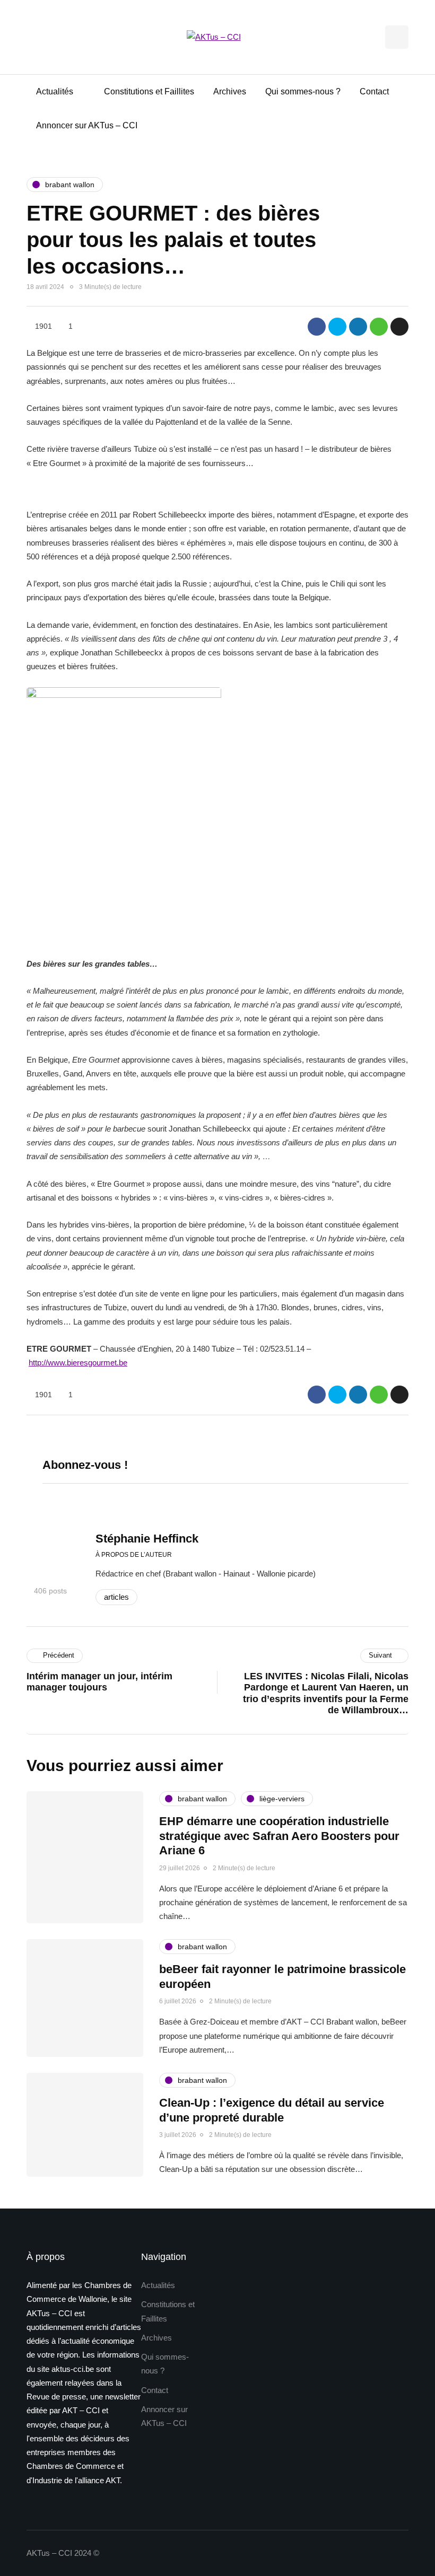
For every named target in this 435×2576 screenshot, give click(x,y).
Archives (230, 91)
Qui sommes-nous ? (303, 91)
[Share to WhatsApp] (379, 327)
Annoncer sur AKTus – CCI (87, 125)
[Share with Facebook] (317, 327)
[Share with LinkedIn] (358, 327)
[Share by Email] (399, 327)
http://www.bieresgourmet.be (78, 1363)
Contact (374, 91)
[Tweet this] (337, 327)
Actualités (55, 91)
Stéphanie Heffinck (147, 1539)
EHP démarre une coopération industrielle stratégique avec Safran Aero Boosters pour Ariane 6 (279, 1836)
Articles (116, 1597)
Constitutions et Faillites (149, 91)
